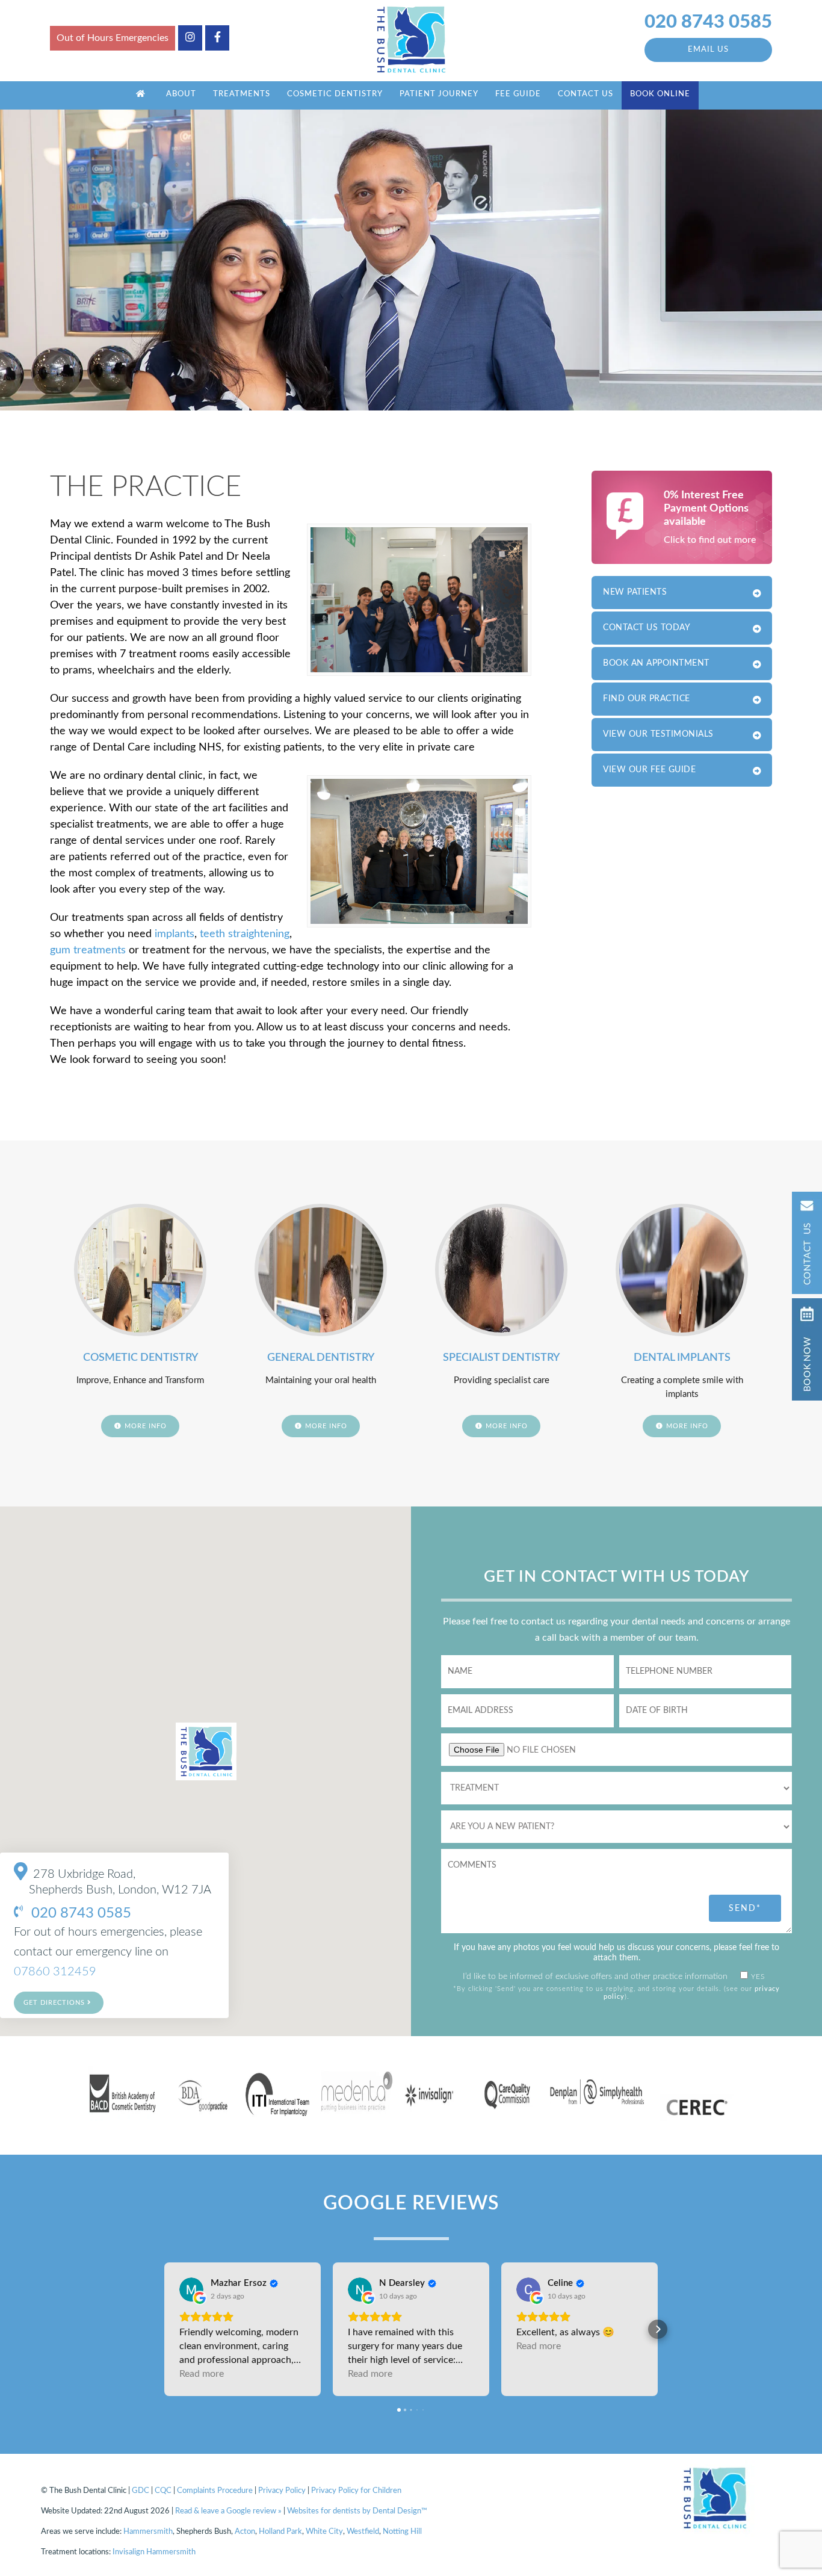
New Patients (635, 592)
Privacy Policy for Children (356, 2491)
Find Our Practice (647, 699)
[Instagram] (190, 38)
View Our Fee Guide (649, 770)
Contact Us (586, 94)
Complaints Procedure (215, 2491)
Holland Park (280, 2532)
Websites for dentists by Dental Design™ (357, 2511)
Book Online (660, 94)
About (181, 94)
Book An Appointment (656, 663)
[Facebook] (217, 38)
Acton (245, 2532)
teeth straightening (245, 934)
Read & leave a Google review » (228, 2511)
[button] (164, 2329)
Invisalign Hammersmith (154, 2552)
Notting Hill (402, 2532)
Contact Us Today (647, 628)
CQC (163, 2491)
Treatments (242, 94)
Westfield (363, 2532)
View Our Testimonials (658, 734)
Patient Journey (439, 94)
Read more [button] (202, 2374)
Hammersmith (148, 2532)
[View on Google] (191, 2290)
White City (324, 2532)
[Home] (141, 95)
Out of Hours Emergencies (113, 38)
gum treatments (88, 950)
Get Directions (55, 2003)
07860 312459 (55, 1972)
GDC (141, 2491)
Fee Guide (518, 94)
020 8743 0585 (708, 22)
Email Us (708, 50)
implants (175, 934)
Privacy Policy (282, 2491)
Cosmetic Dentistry (335, 94)
